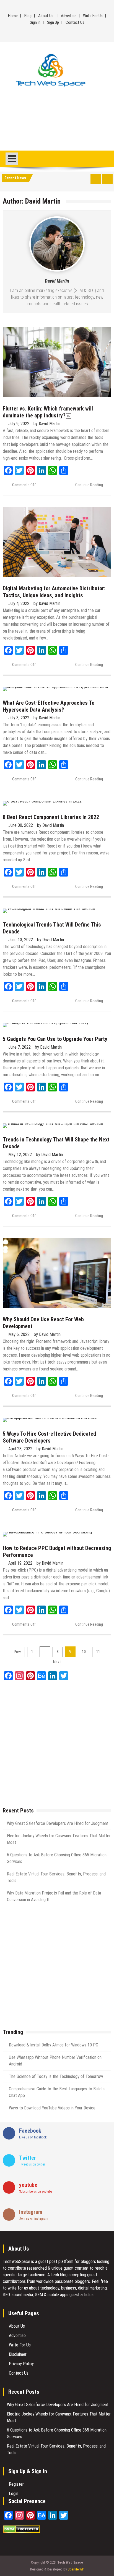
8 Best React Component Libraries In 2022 (51, 817)
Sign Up (53, 22)
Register (16, 2484)
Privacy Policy (21, 2364)
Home (13, 16)
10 (84, 1652)
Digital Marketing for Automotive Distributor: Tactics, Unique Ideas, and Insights (54, 592)
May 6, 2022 (19, 1334)
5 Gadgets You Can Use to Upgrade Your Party (55, 1039)
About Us (46, 16)
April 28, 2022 (20, 1449)
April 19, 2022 (20, 1563)
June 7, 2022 (20, 1047)
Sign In (35, 22)
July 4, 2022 (19, 603)
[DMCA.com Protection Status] (21, 2532)
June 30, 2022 (21, 825)
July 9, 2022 (19, 424)
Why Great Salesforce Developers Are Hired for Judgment (58, 1823)
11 (98, 1652)
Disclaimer (18, 2354)
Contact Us (75, 22)
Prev (17, 1652)
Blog (28, 16)
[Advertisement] (57, 121)
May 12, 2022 (20, 1155)
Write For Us (93, 16)
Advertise (69, 16)
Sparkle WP (76, 2569)
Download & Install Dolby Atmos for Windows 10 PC (54, 2045)
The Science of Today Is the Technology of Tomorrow (56, 2076)
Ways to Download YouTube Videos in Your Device (52, 2108)
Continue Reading (89, 485)
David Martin (57, 281)
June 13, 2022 (21, 940)
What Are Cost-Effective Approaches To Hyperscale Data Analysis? (49, 706)
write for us (18, 2288)
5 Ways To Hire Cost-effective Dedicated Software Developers (49, 1437)
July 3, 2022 (19, 718)
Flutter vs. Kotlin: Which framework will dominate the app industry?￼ (48, 412)
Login (14, 2494)
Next (57, 1662)
